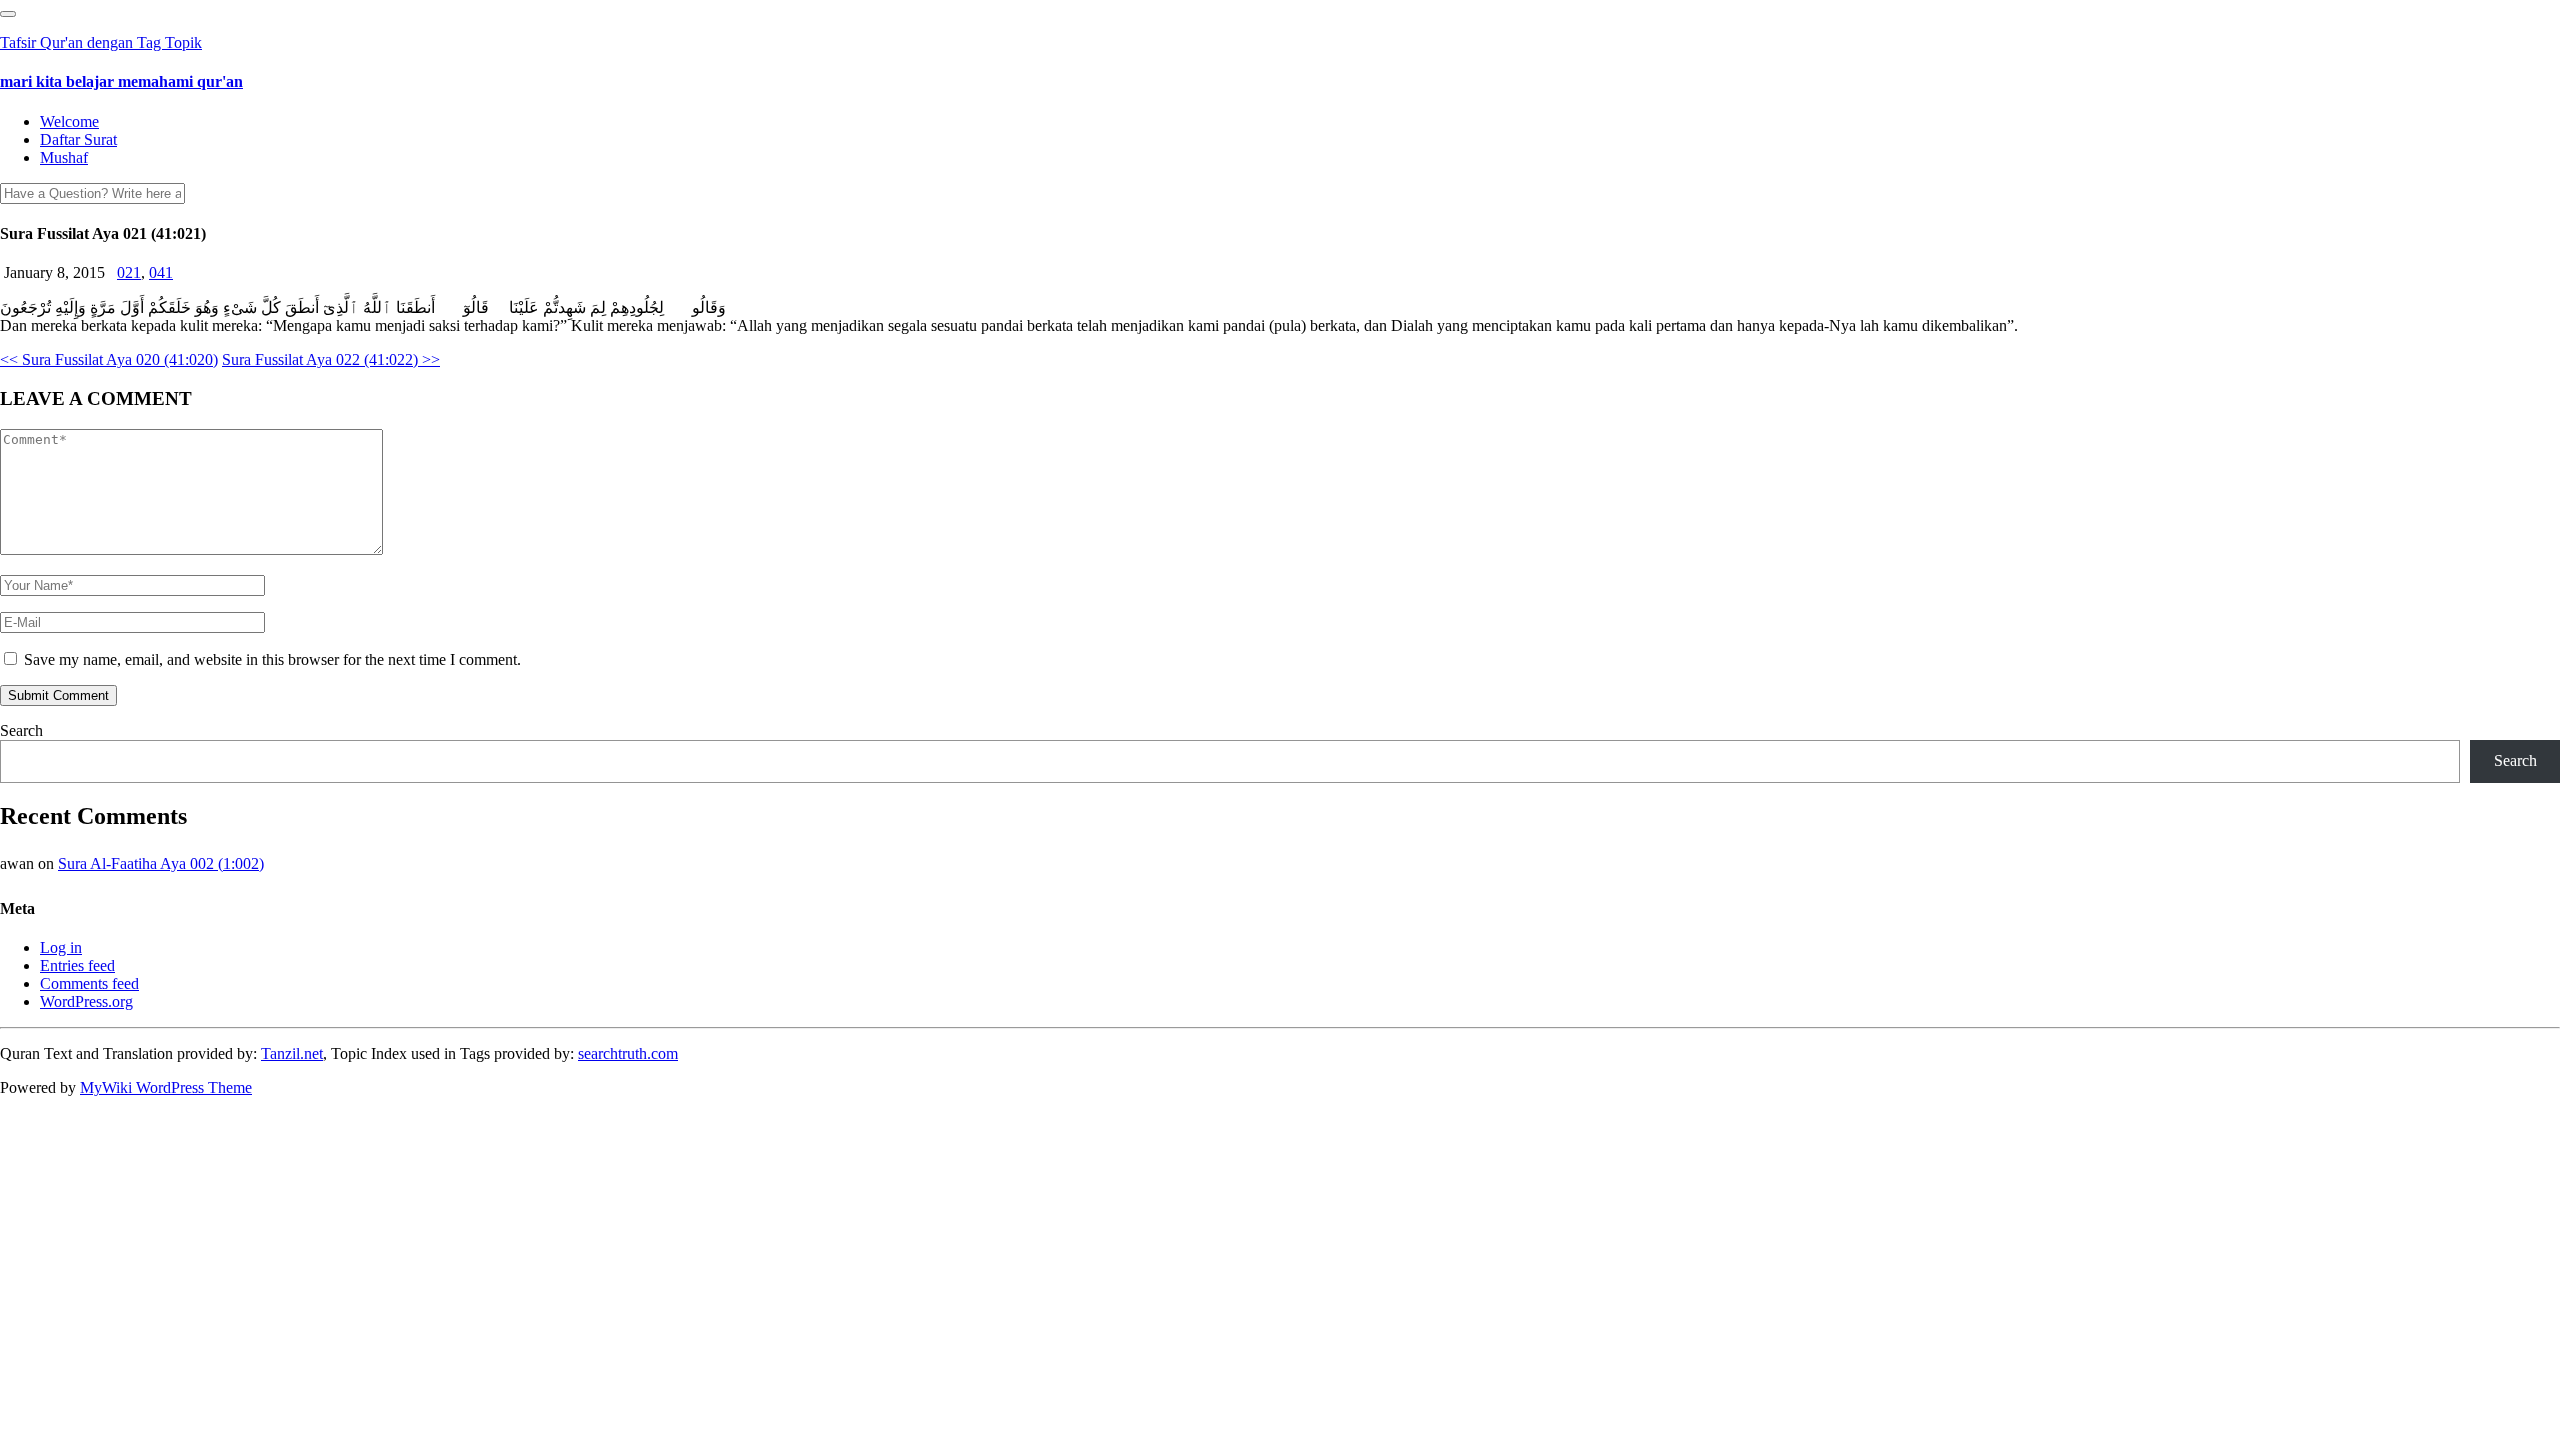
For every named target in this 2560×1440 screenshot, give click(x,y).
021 (129, 272)
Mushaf (64, 157)
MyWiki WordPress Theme (166, 1087)
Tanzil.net (292, 1053)
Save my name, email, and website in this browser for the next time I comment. (272, 659)
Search (21, 730)
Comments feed (89, 983)
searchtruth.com (628, 1053)
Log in (61, 947)
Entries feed (77, 965)
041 (161, 272)
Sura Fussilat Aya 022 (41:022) (331, 359)
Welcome (69, 121)
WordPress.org (86, 1001)
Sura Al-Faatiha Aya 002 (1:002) (161, 863)
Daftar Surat (78, 139)
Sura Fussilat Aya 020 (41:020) (109, 359)
